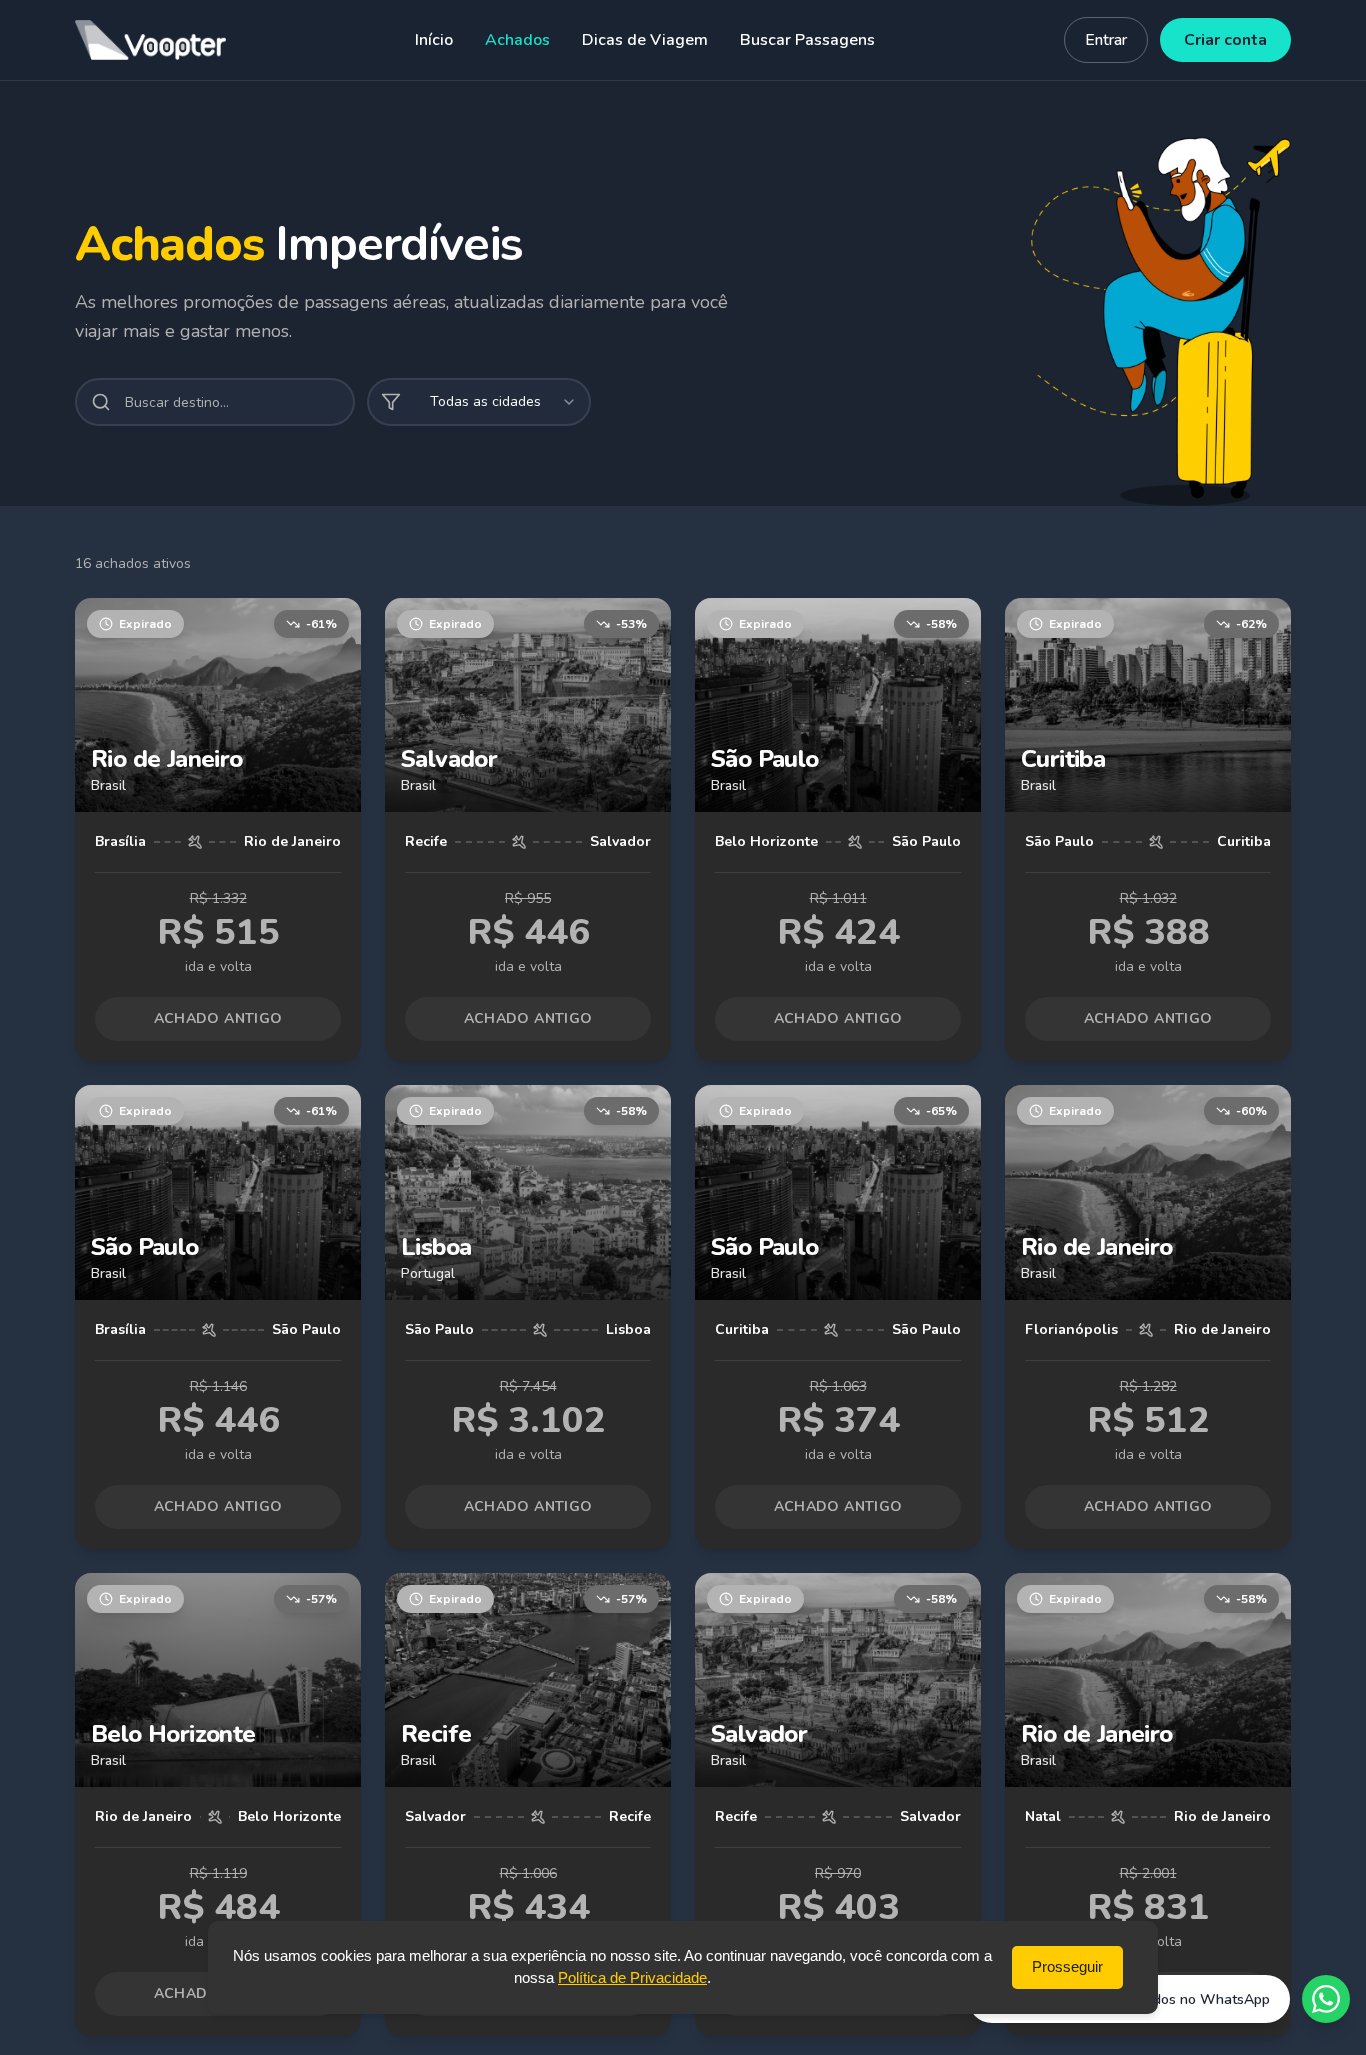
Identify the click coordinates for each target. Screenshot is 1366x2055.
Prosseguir (1067, 1966)
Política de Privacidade (632, 1978)
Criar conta (1225, 40)
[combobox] (479, 402)
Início (434, 40)
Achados (517, 40)
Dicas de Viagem (645, 40)
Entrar (1106, 40)
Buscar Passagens (807, 40)
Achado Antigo (218, 1018)
